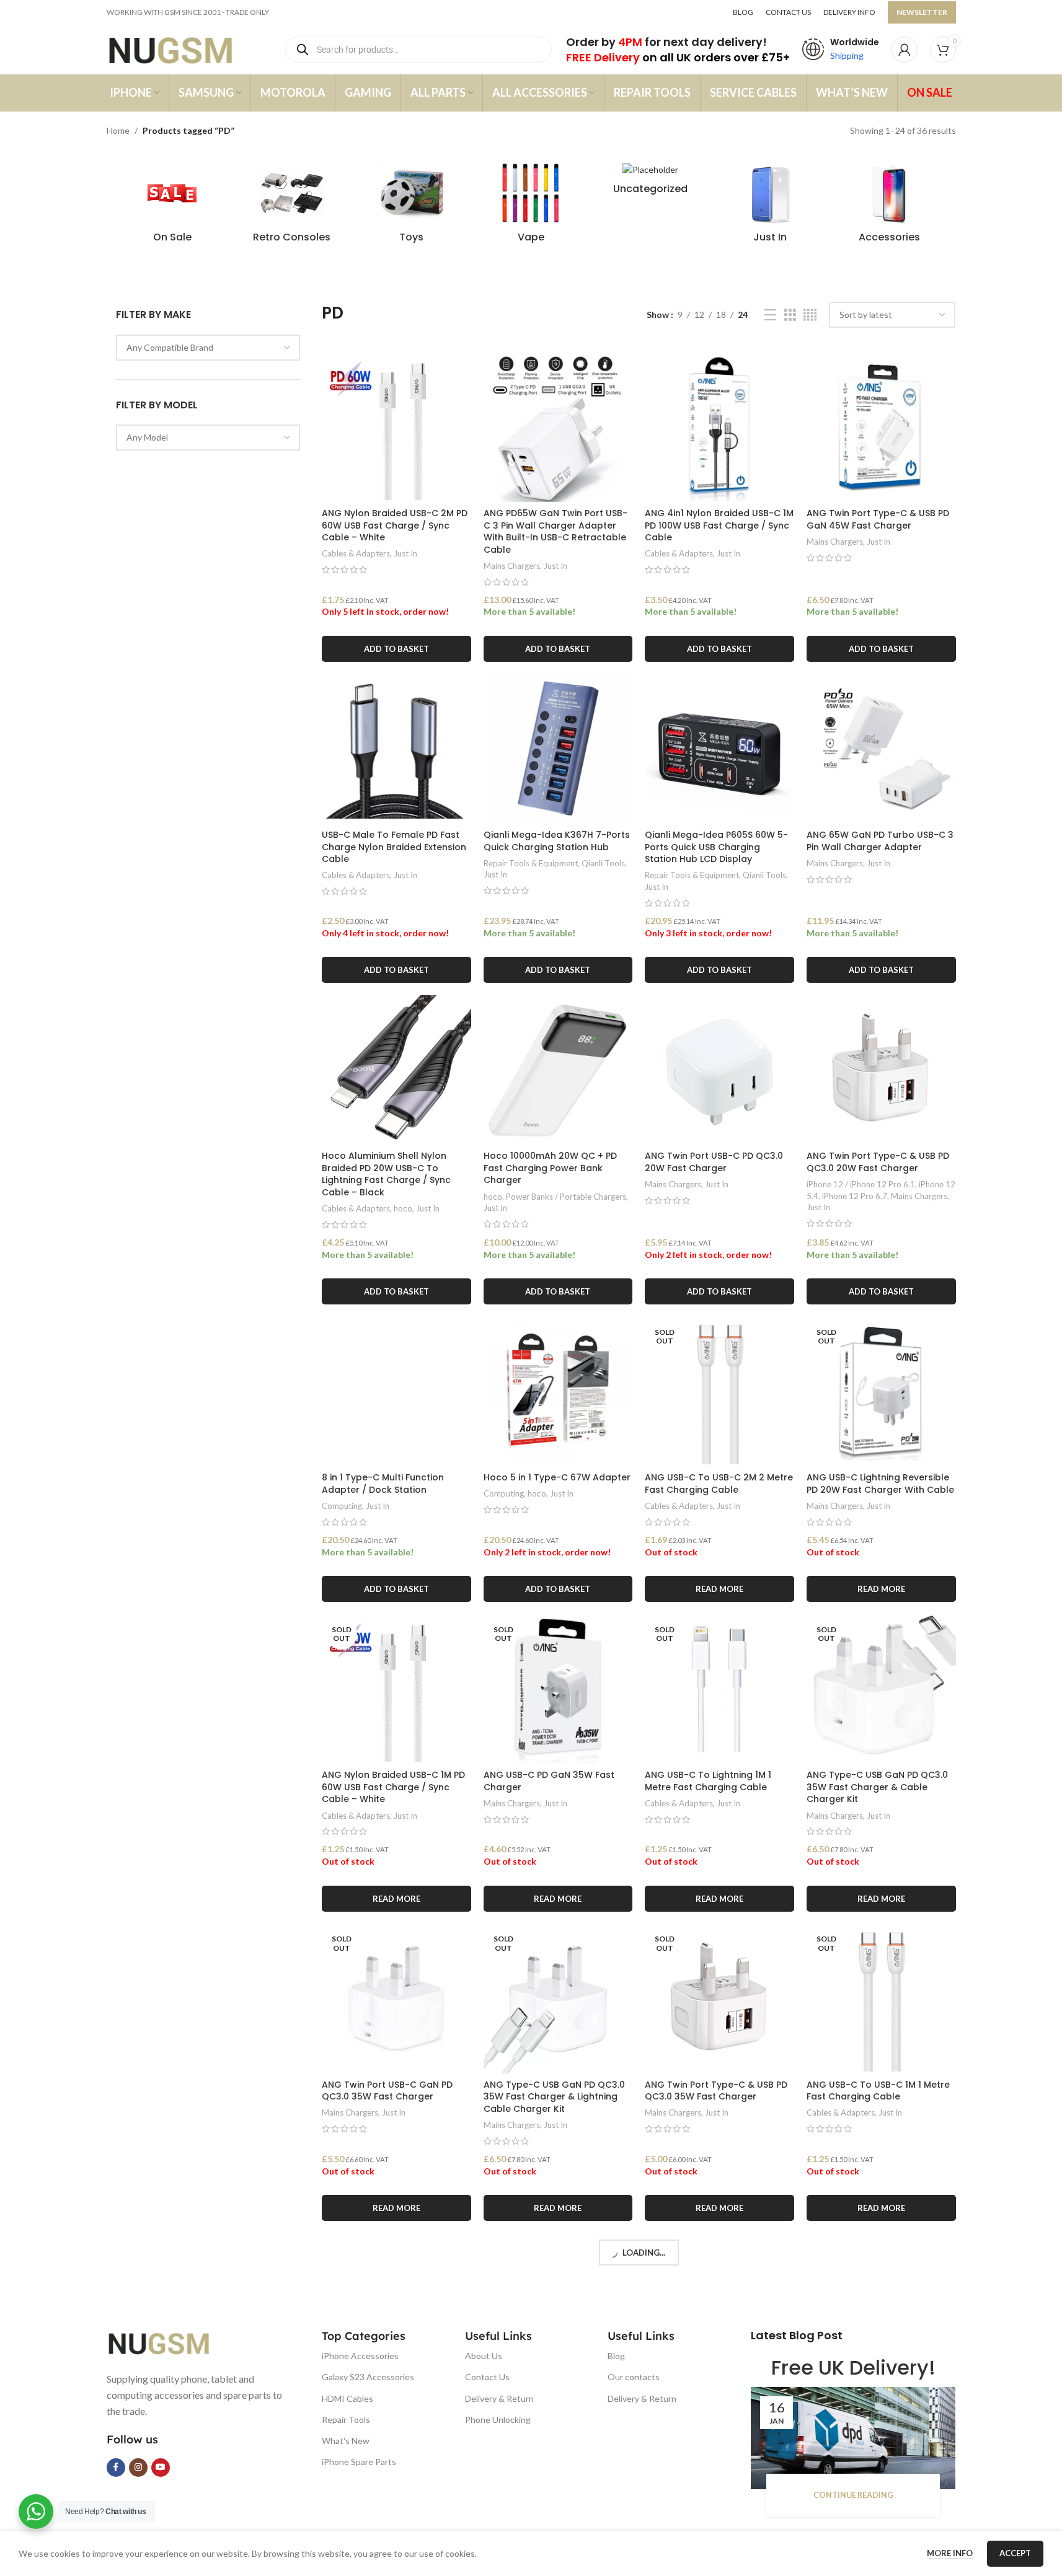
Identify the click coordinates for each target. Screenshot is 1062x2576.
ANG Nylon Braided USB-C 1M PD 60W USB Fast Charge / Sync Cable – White (393, 1787)
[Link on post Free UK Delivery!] (853, 2438)
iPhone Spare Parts (359, 2462)
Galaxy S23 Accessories (368, 2377)
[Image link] (169, 2342)
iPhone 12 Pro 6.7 (855, 1196)
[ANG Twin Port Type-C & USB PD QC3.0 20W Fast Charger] (881, 1070)
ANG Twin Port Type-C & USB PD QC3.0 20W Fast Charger (878, 1162)
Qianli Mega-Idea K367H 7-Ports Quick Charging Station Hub (557, 841)
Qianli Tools (603, 863)
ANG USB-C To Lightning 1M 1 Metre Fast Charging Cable (708, 1781)
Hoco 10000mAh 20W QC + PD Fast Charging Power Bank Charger (550, 1168)
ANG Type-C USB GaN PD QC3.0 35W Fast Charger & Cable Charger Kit (877, 1787)
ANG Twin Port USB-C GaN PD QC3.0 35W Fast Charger (387, 2091)
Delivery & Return (499, 2398)
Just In (405, 553)
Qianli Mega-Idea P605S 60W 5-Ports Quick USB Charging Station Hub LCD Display (716, 847)
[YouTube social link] (161, 2468)
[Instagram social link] (138, 2468)
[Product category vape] (531, 206)
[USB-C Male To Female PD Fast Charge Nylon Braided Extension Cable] (396, 749)
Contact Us (487, 2377)
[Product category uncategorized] (651, 182)
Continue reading (853, 2495)
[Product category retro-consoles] (292, 206)
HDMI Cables (347, 2398)
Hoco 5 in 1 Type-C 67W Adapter (557, 1477)
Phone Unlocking (498, 2420)
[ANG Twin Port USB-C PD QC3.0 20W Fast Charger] (719, 1070)
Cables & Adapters (356, 553)
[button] (396, 649)
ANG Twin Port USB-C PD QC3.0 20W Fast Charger (714, 1162)
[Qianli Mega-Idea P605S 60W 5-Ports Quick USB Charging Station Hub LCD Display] (719, 749)
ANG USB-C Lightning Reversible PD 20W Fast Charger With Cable (880, 1484)
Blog (616, 2356)
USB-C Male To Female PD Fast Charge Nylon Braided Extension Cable (394, 847)
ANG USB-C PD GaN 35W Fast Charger (549, 1781)
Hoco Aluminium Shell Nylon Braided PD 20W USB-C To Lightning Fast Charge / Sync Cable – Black (386, 1174)
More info (951, 2553)
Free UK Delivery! (853, 2367)
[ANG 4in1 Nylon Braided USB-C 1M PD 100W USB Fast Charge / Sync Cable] (719, 427)
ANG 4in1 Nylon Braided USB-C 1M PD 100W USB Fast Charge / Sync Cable (719, 525)
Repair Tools (346, 2420)
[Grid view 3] (790, 315)
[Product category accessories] (890, 206)
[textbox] (208, 348)
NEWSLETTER (922, 12)
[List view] (770, 315)
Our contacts (634, 2377)
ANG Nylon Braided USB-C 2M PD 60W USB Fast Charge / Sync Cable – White (395, 525)
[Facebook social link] (116, 2468)
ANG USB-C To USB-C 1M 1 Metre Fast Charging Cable (878, 2091)
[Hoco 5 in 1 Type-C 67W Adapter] (558, 1391)
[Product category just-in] (770, 206)
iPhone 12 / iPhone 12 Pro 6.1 (861, 1184)
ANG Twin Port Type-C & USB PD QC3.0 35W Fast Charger (716, 2091)
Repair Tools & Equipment (531, 863)
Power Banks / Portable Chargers (566, 1197)
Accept (1015, 2553)
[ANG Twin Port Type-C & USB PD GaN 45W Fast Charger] (881, 427)
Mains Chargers (512, 566)
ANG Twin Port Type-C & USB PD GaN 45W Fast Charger (878, 519)
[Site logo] (183, 49)
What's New (346, 2441)
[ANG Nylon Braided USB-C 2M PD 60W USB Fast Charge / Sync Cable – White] (396, 427)
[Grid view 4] (810, 315)
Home (118, 130)
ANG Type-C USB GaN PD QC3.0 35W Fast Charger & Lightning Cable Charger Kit (554, 2097)
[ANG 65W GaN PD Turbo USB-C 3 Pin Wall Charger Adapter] (881, 749)
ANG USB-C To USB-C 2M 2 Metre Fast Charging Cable (719, 1484)
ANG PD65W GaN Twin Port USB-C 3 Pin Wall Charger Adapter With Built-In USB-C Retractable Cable (555, 531)
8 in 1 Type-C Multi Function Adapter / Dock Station (383, 1484)
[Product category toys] (411, 206)
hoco (403, 1208)
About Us (484, 2356)
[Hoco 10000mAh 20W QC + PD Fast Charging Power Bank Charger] (558, 1070)
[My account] (905, 50)
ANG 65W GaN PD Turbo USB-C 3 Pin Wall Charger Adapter (880, 841)
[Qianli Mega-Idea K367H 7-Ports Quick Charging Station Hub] (558, 749)
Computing (342, 1506)
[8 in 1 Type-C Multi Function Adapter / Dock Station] (396, 1391)
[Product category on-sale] (173, 206)
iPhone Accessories (360, 2356)
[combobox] (208, 348)
